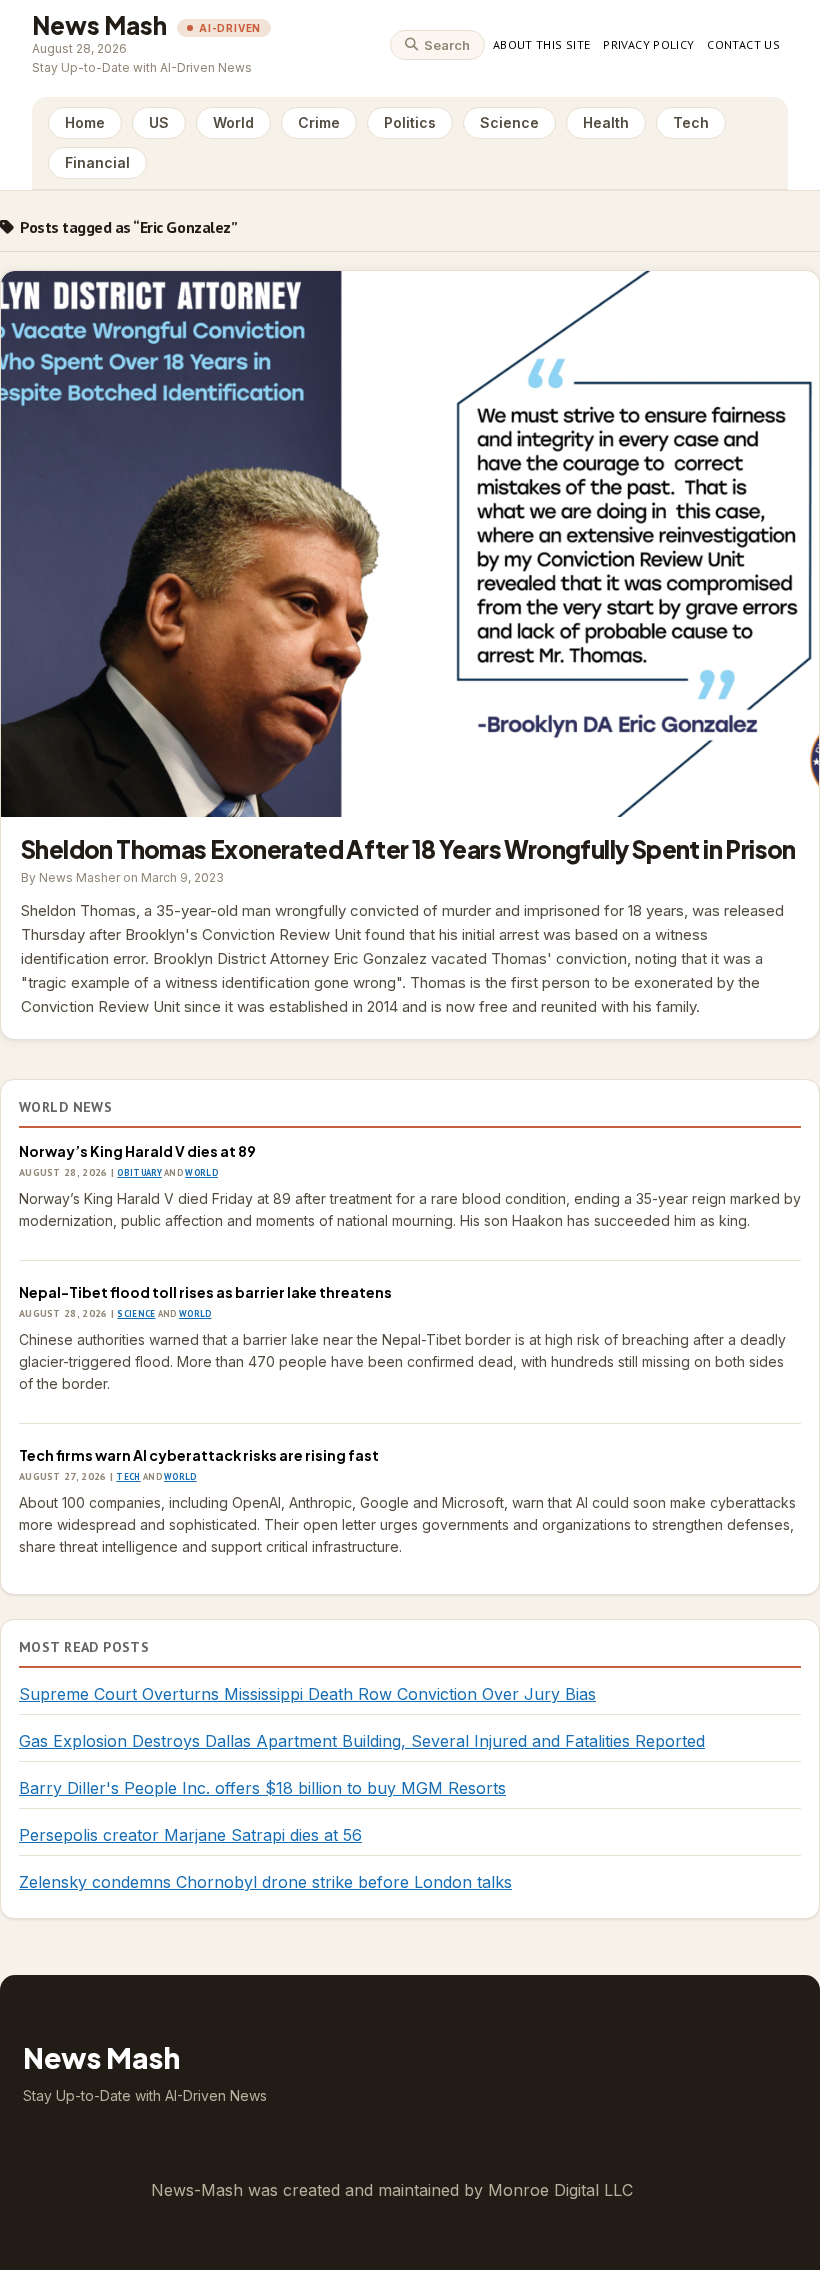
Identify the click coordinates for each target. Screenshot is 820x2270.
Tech (691, 122)
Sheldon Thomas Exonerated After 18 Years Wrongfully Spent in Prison (410, 543)
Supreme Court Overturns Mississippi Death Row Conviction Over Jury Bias (307, 1694)
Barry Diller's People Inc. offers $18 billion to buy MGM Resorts (262, 1788)
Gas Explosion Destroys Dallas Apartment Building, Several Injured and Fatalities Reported (362, 1741)
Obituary (139, 1172)
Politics (410, 122)
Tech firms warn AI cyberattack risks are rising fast (199, 1455)
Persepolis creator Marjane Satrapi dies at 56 (190, 1835)
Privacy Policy (648, 44)
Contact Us (743, 44)
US (159, 122)
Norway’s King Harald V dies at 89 (137, 1151)
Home (85, 122)
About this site (541, 44)
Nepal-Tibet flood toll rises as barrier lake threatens (205, 1292)
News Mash (99, 25)
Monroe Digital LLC (560, 2190)
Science (509, 122)
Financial (97, 162)
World (233, 122)
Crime (319, 122)
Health (606, 122)
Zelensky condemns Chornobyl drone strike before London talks (265, 1882)
